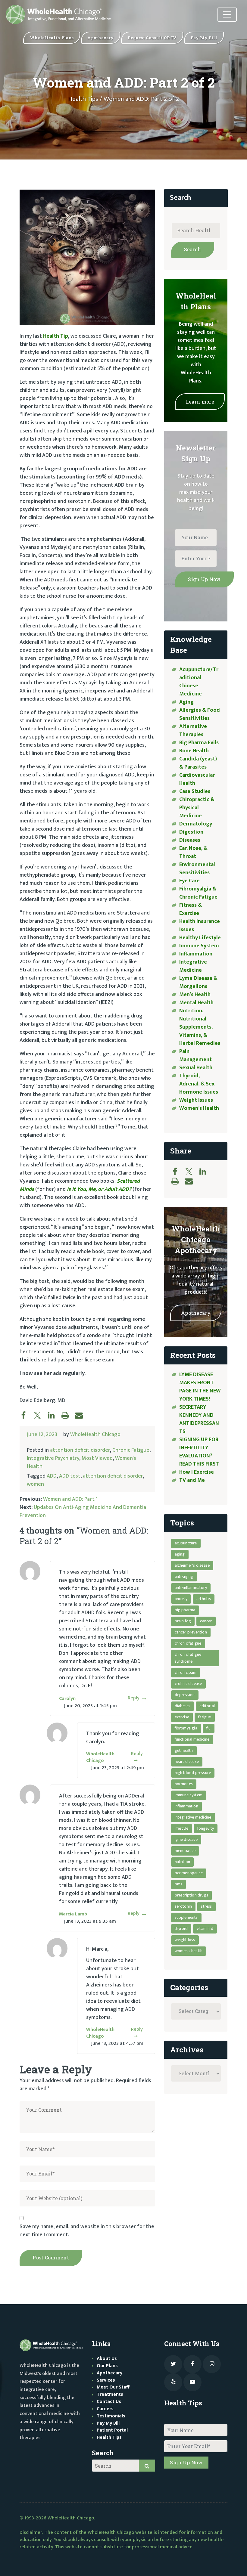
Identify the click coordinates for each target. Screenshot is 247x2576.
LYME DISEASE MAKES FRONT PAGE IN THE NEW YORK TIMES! (200, 1387)
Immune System (199, 946)
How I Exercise (197, 1472)
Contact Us (109, 2402)
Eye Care (189, 881)
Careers (105, 2409)
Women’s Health (199, 1108)
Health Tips (83, 99)
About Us (107, 2359)
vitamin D (205, 1929)
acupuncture (186, 1543)
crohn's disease (188, 1684)
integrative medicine (193, 1817)
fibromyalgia (186, 1728)
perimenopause (189, 1873)
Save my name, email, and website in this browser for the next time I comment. (87, 2231)
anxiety (181, 1599)
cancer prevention (191, 1632)
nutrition (183, 1862)
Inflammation (196, 954)
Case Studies (195, 791)
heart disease (187, 1762)
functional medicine (192, 1739)
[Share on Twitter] (40, 1415)
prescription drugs (192, 1895)
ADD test (70, 1476)
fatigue (205, 1717)
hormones (184, 1784)
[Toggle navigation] (227, 15)
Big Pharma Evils (199, 743)
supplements (186, 1917)
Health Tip (56, 336)
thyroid (181, 1929)
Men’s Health (195, 995)
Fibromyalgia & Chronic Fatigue (198, 893)
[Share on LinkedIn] (54, 1415)
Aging (186, 702)
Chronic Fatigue (131, 1450)
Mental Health (196, 1003)
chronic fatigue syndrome (188, 1658)
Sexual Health (196, 1068)
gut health (184, 1750)
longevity (206, 1828)
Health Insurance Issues (200, 926)
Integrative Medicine (193, 966)
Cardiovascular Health (197, 779)
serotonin (183, 1906)
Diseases (190, 840)
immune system (189, 1795)
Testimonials (111, 2416)
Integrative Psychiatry (53, 1458)
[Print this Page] (68, 1415)
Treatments (110, 2394)
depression (185, 1695)
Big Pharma (185, 1610)
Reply (134, 1698)
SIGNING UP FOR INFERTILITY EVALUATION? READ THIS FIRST (200, 1452)
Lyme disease (186, 1839)
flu (209, 1728)
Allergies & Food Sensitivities (200, 714)
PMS (179, 1884)
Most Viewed (97, 1458)
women (35, 1484)
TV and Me (192, 1480)
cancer (206, 1621)
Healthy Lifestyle (200, 938)
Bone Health (194, 751)
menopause (185, 1851)
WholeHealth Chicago (95, 1435)
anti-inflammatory (191, 1588)
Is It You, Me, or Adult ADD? (99, 1189)
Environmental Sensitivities (197, 869)
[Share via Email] (82, 1415)
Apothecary (196, 1313)
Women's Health (189, 1951)
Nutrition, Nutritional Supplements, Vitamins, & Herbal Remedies (200, 1027)
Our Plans (107, 2366)
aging (180, 1554)
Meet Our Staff (113, 2387)
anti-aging (184, 1576)
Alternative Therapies (193, 731)
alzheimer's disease (192, 1565)
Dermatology (196, 824)
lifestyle (182, 1828)
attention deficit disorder (80, 1450)
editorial (207, 1706)
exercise (182, 1717)
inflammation (186, 1806)
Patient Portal (112, 2430)
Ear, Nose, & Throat (193, 852)
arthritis (204, 1599)
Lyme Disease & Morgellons (198, 982)
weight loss (185, 1940)
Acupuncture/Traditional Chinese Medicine (199, 682)
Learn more (200, 402)
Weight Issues (196, 1100)
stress (206, 1906)
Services (106, 2380)
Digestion (191, 832)
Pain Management (195, 1056)
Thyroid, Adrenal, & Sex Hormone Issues (199, 1084)
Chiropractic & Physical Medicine (197, 808)
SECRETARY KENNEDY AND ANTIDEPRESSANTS (199, 1419)
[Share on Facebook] (27, 1415)
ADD (52, 1476)
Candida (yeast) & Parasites (198, 763)
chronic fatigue (188, 1643)
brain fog (183, 1621)
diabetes (183, 1706)
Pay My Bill (108, 2423)
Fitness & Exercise (191, 909)
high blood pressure (193, 1773)
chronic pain (186, 1672)
